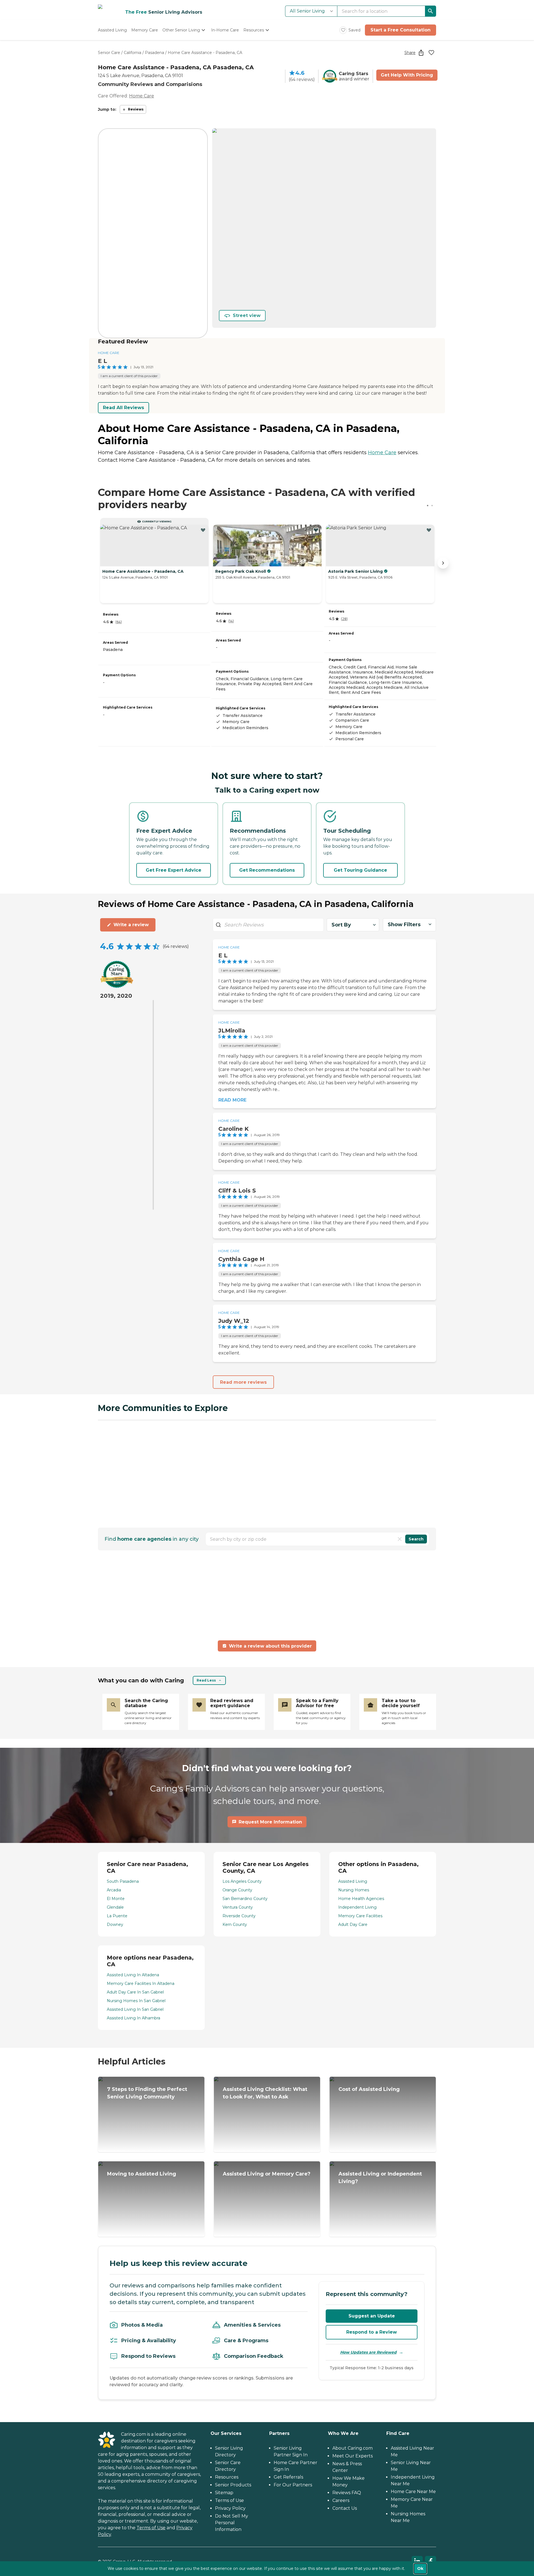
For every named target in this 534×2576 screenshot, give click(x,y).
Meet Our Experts (353, 2456)
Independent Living (357, 1907)
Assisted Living (353, 1881)
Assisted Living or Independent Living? (380, 2178)
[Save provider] (431, 53)
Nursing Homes (354, 1890)
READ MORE (232, 1100)
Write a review (131, 925)
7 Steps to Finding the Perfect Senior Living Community (147, 2093)
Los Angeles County (242, 1881)
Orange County (237, 1890)
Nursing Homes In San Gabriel (136, 2001)
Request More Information (270, 1822)
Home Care (142, 96)
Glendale (115, 1907)
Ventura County (238, 1907)
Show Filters (404, 925)
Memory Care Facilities (360, 1916)
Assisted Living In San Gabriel (135, 2009)
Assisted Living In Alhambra (133, 2018)
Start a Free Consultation (400, 30)
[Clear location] (400, 1539)
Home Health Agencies (361, 1899)
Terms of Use (151, 2528)
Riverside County (239, 1916)
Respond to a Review (372, 2332)
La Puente (117, 1916)
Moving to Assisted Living (142, 2174)
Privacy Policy (230, 2508)
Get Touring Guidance (360, 870)
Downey (115, 1924)
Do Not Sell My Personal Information (232, 2523)
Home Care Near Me (413, 2492)
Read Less (206, 1680)
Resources (227, 2477)
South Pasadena (123, 1881)
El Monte (116, 1899)
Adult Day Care (353, 1924)
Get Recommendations (267, 870)
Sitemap (224, 2493)
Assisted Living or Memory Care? (267, 2174)
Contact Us (345, 2508)
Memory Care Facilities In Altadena (141, 1983)
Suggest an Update (372, 2316)
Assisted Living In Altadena (133, 1975)
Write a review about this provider (270, 1646)
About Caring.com (353, 2448)
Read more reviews (243, 1382)
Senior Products (233, 2485)
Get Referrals (288, 2477)
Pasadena (154, 53)
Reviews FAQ (347, 2493)
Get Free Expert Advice (174, 870)
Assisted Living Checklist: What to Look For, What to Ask (265, 2093)
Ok (420, 2568)
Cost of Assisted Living (369, 2089)
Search (416, 1539)
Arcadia (114, 1890)
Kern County (235, 1924)
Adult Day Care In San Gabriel (135, 1992)
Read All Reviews (123, 408)
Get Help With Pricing (407, 75)
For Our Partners (293, 2485)
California (133, 53)
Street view (247, 315)
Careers (341, 2500)
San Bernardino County (245, 1899)
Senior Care (109, 53)
